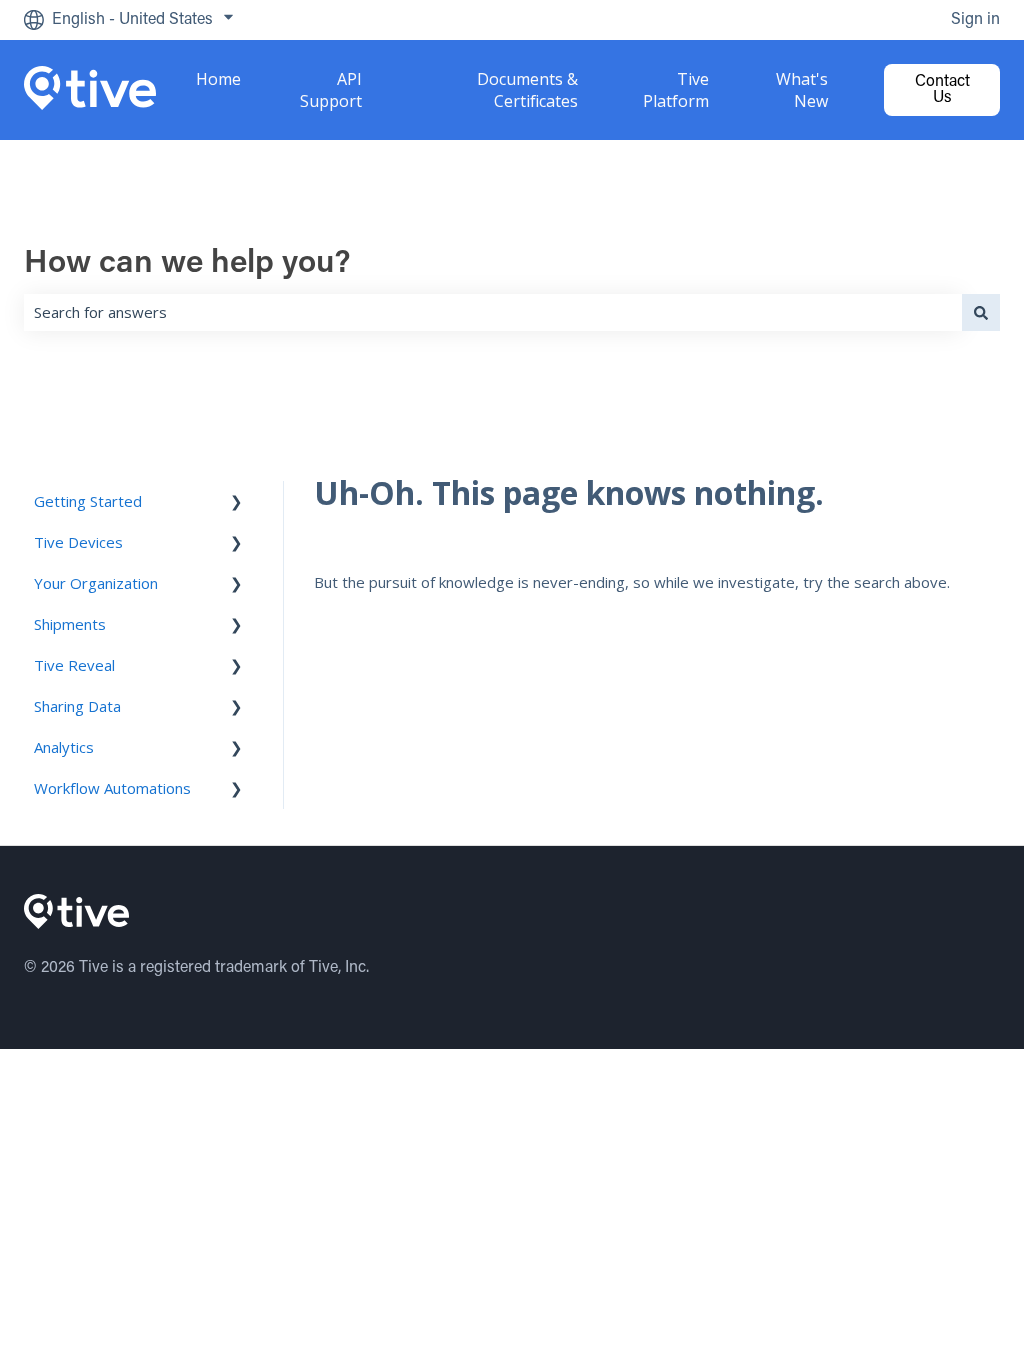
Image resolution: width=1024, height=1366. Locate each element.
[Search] (981, 312)
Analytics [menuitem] (64, 747)
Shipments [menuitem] (70, 624)
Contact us (942, 90)
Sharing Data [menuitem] (77, 706)
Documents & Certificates (527, 90)
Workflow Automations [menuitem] (112, 788)
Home (218, 79)
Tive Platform (676, 90)
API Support (330, 90)
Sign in (975, 20)
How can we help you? (187, 264)
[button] (237, 503)
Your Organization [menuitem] (96, 583)
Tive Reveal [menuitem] (74, 665)
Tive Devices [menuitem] (78, 542)
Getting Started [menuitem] (88, 501)
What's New (802, 90)
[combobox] (493, 312)
